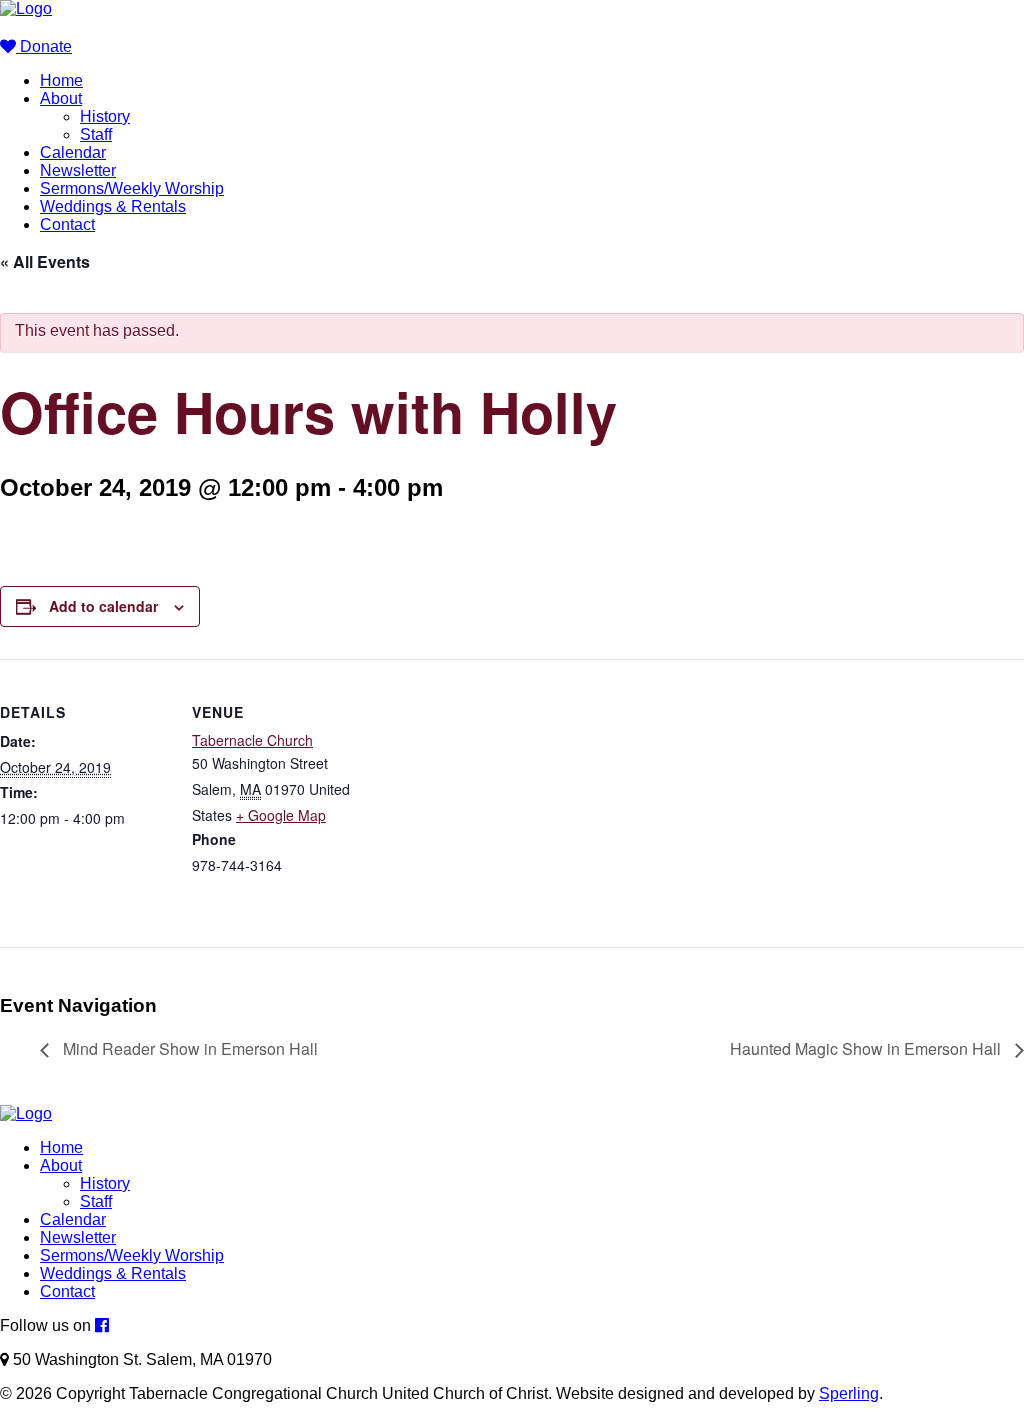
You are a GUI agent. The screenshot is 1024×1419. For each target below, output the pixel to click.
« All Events (45, 261)
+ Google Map (281, 815)
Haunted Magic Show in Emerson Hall (867, 1048)
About (61, 98)
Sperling (849, 1393)
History (105, 116)
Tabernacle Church (252, 740)
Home (61, 80)
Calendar (73, 152)
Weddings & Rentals (113, 206)
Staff (96, 134)
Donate (44, 46)
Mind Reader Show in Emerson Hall (188, 1048)
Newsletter (78, 170)
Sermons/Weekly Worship (132, 188)
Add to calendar (103, 606)
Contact (67, 224)
